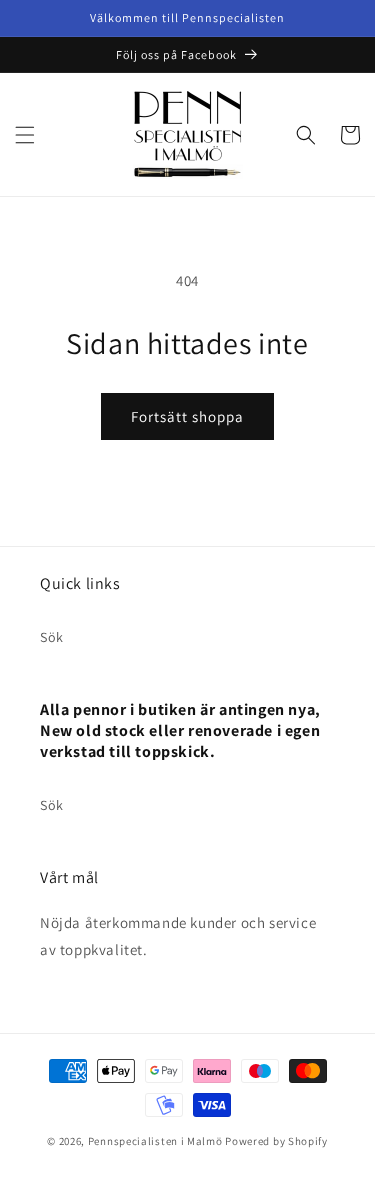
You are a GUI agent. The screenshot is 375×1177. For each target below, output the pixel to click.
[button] (25, 135)
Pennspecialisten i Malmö (155, 1141)
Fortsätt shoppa (187, 416)
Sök (52, 637)
